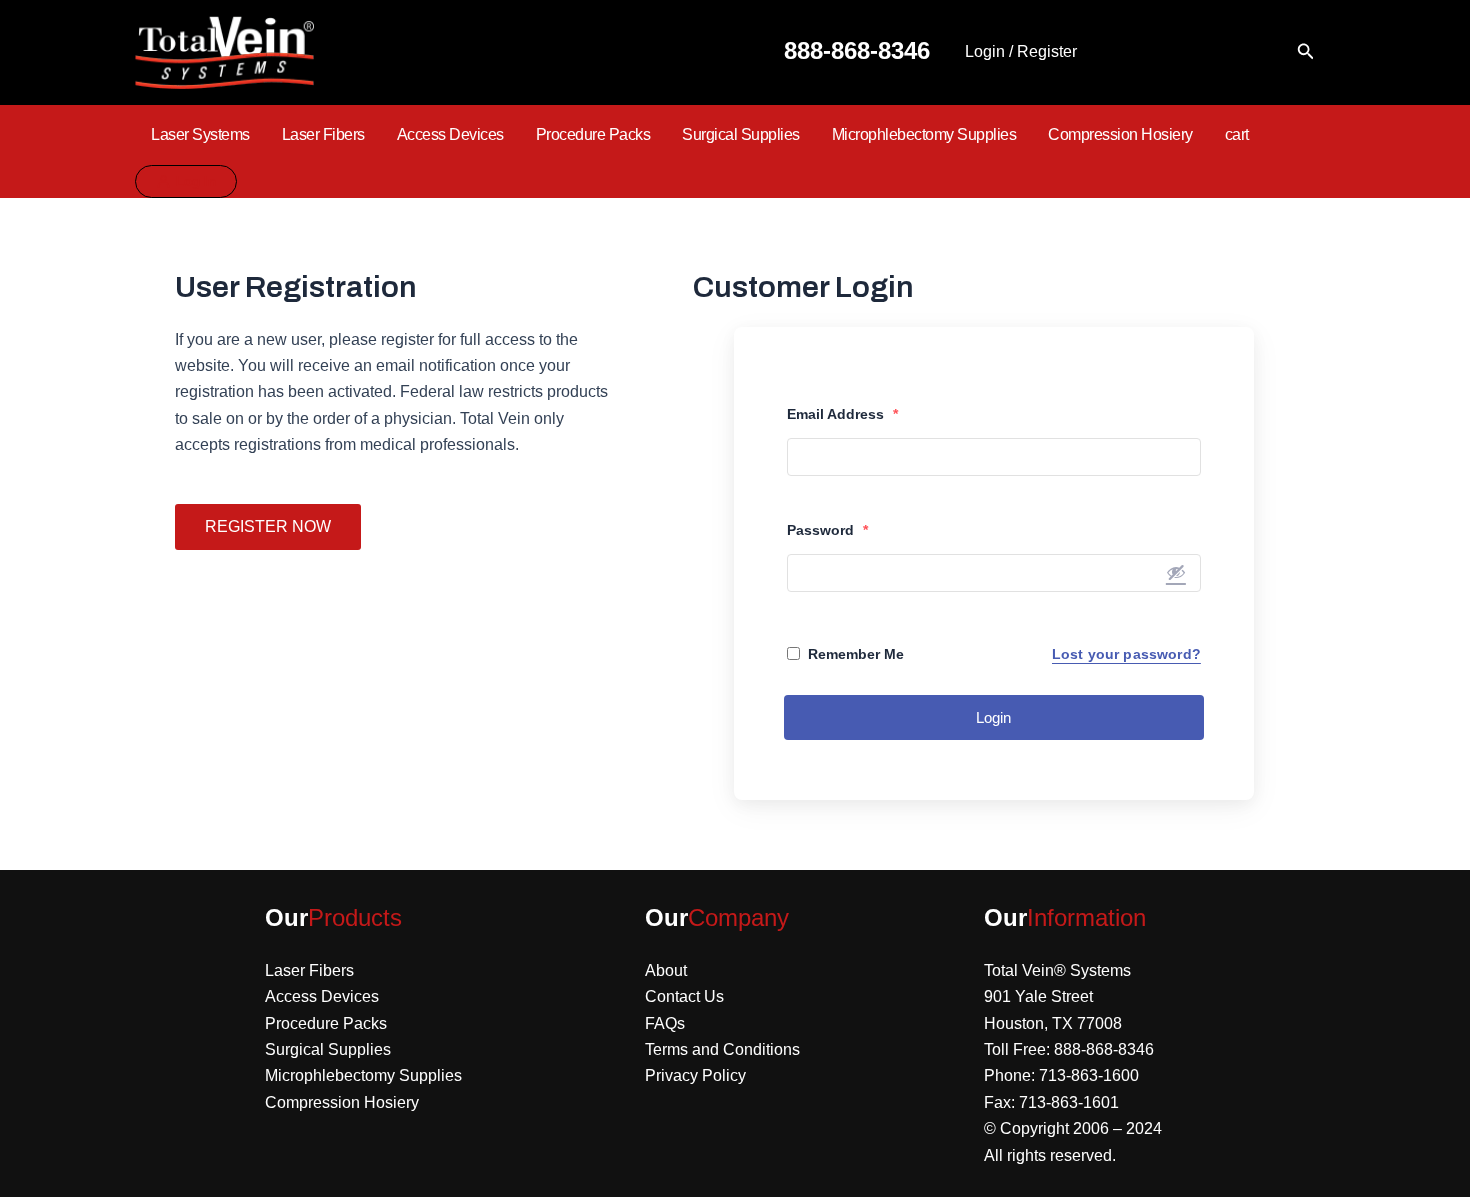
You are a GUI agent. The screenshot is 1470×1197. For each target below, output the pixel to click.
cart (1237, 134)
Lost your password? (1126, 654)
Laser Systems (200, 134)
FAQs (665, 1023)
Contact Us (684, 996)
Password (827, 530)
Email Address (842, 414)
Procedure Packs (593, 134)
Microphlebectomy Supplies (924, 134)
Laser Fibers (323, 134)
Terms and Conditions (722, 1049)
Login (993, 717)
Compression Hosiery (1120, 134)
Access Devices (450, 134)
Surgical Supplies (741, 134)
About (666, 970)
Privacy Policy (695, 1075)
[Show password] (1176, 572)
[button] (1306, 52)
